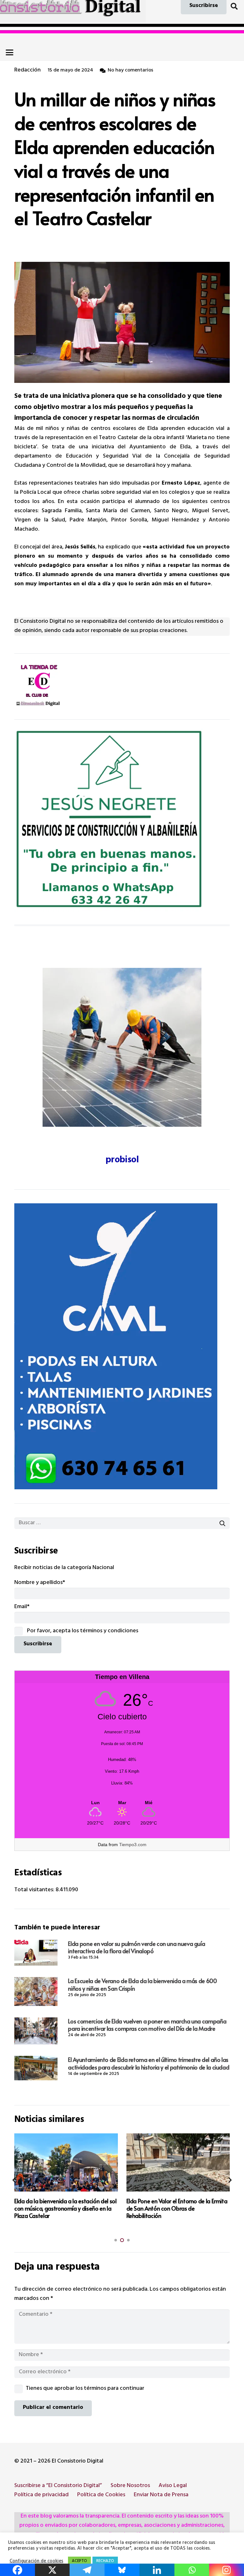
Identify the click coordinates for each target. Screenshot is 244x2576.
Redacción (27, 71)
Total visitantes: (35, 1890)
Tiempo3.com (133, 1845)
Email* (22, 1607)
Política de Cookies (101, 2495)
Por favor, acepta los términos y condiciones (82, 1631)
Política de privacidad (41, 2495)
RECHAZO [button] (105, 2561)
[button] (234, 6)
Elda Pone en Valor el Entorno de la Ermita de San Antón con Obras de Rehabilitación (177, 2208)
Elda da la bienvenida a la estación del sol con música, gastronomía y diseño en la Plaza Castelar (65, 2208)
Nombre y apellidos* (40, 1583)
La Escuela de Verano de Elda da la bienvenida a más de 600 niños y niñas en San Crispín (142, 1984)
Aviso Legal (173, 2486)
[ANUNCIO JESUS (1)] (122, 820)
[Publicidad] (122, 1346)
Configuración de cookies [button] (36, 2562)
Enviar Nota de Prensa (161, 2495)
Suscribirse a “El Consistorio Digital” (58, 2486)
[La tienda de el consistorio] (122, 686)
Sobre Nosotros (130, 2486)
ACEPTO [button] (79, 2561)
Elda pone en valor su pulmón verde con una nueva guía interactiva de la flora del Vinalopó (136, 1947)
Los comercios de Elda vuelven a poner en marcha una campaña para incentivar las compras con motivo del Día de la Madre (147, 2025)
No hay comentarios (130, 71)
